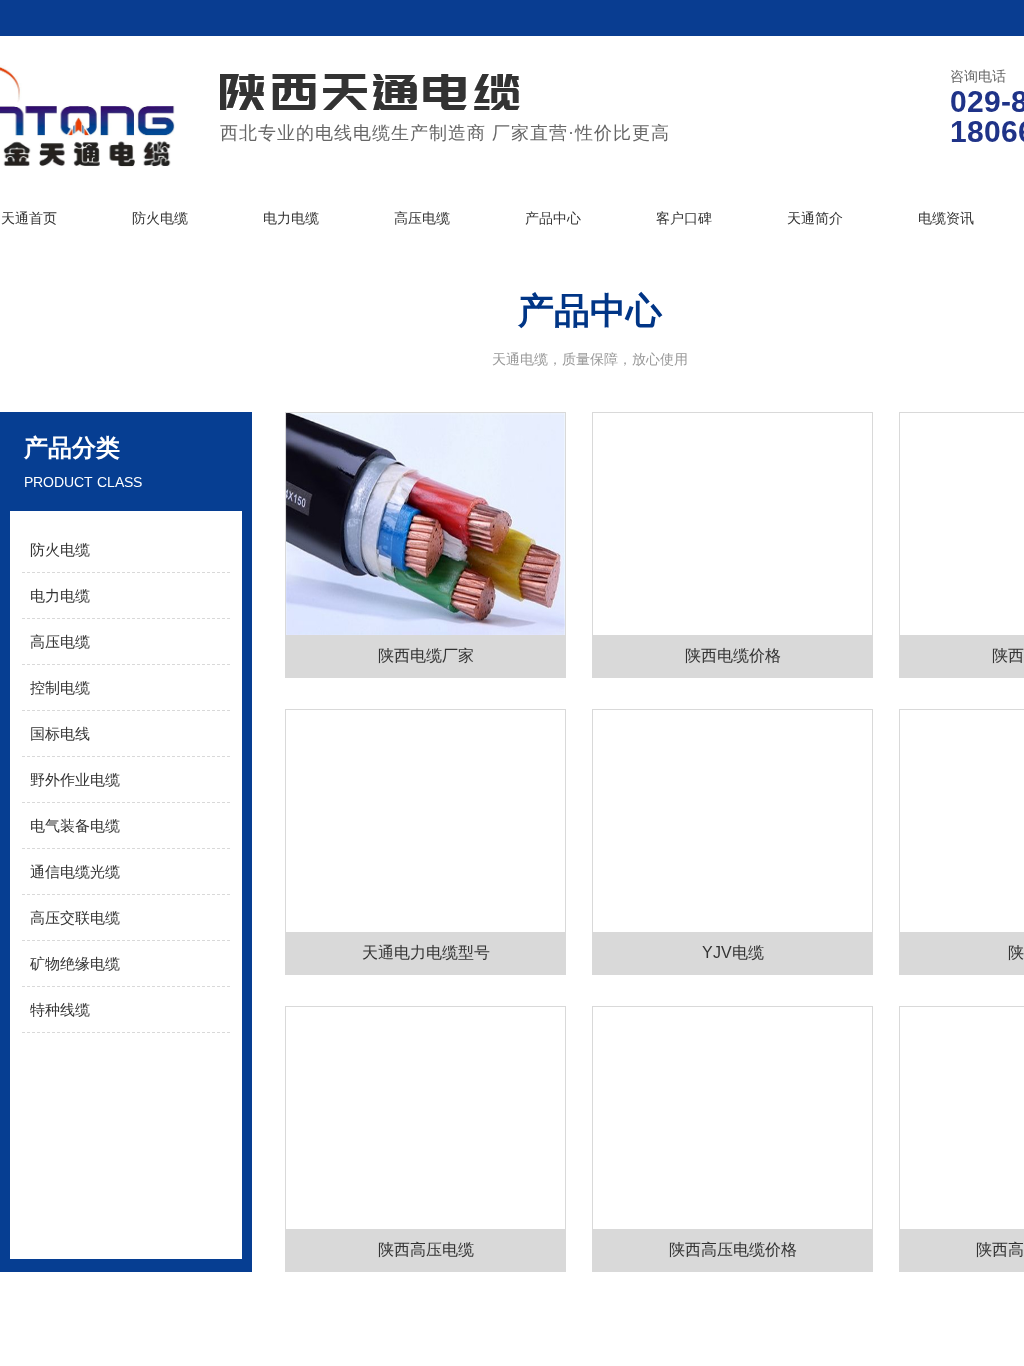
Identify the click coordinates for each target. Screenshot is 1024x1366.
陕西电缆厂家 (426, 655)
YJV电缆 (733, 952)
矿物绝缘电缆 (75, 963)
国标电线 (60, 733)
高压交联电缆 (75, 917)
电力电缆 (291, 218)
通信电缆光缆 (75, 871)
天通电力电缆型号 (426, 952)
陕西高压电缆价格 (733, 1249)
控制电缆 (60, 687)
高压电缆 (422, 218)
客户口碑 (684, 218)
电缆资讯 (946, 218)
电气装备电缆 (75, 825)
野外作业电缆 (75, 779)
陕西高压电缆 (426, 1249)
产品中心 (553, 218)
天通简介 (815, 218)
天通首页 (29, 218)
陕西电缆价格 (733, 655)
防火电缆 (160, 218)
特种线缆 (60, 1009)
